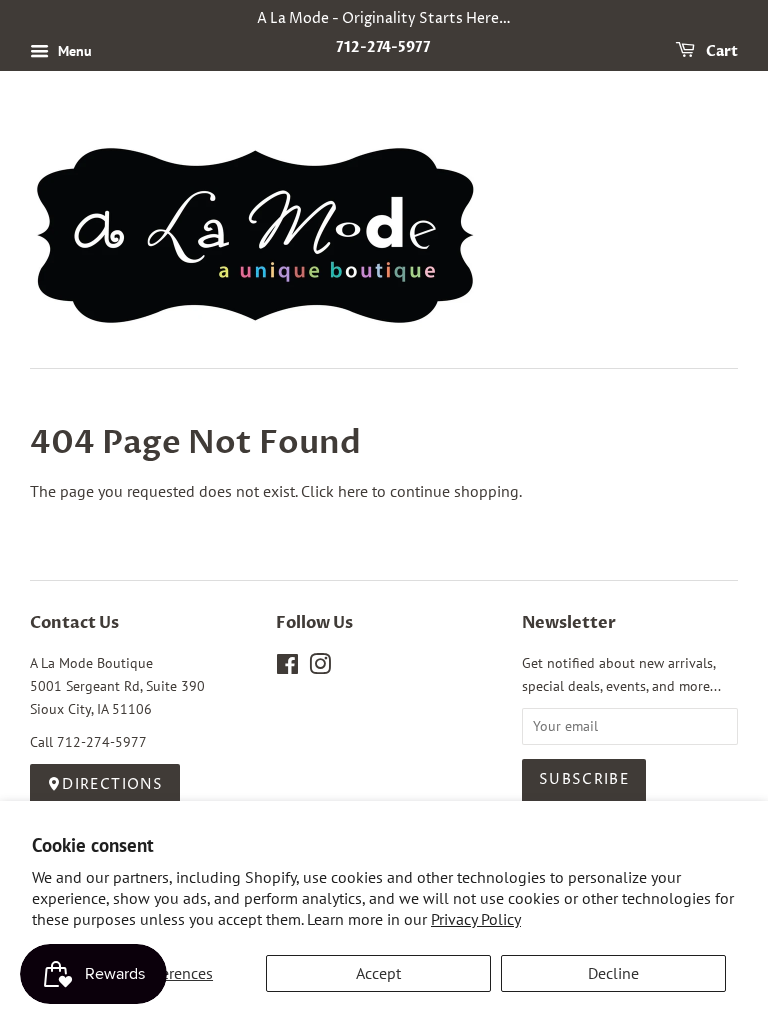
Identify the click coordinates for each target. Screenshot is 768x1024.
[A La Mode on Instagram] (320, 668)
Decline (613, 973)
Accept (378, 973)
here (353, 491)
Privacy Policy (476, 919)
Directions (112, 785)
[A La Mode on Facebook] (287, 668)
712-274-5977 (383, 47)
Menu (73, 51)
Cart (720, 51)
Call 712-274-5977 (88, 742)
